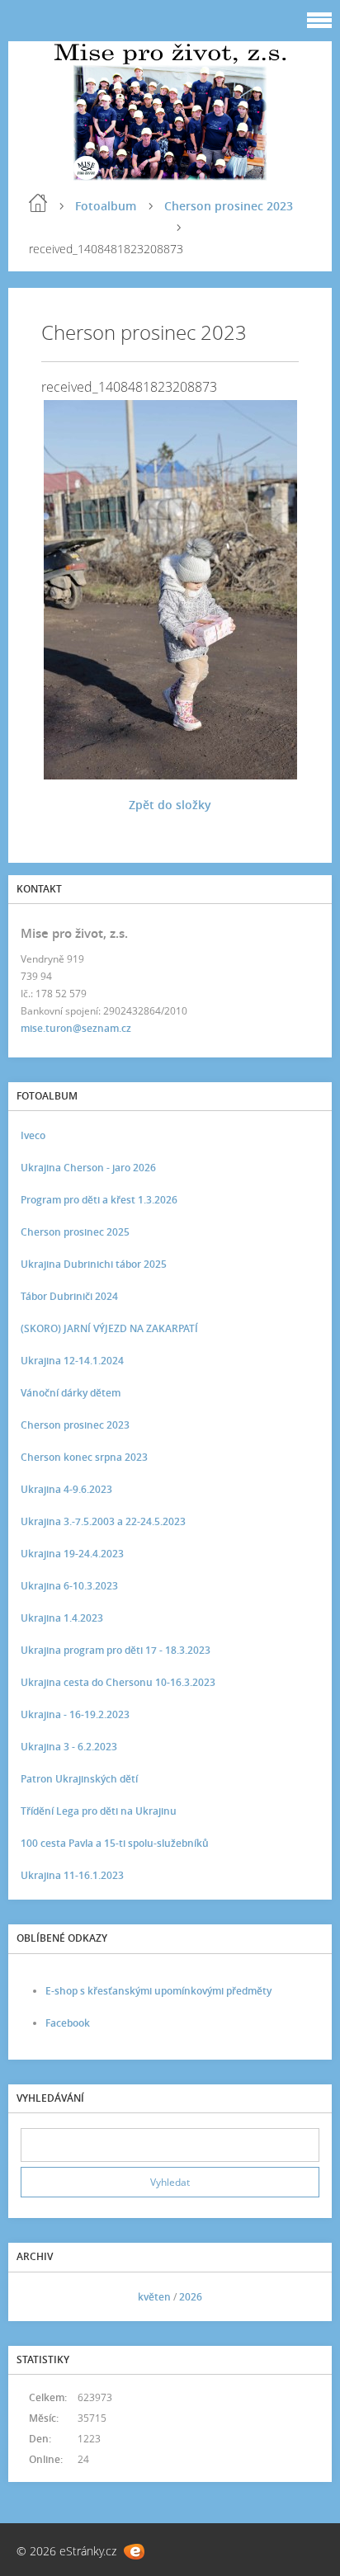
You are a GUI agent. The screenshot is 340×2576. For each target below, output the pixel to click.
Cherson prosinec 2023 (229, 206)
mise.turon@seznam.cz (76, 1028)
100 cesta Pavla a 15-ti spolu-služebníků (115, 1843)
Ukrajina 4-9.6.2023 (66, 1489)
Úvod (38, 203)
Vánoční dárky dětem (71, 1393)
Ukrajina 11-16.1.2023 (72, 1875)
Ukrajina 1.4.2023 (62, 1618)
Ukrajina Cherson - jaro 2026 (88, 1168)
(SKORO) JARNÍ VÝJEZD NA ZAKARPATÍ (109, 1328)
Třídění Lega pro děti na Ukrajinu (99, 1811)
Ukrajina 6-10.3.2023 (69, 1586)
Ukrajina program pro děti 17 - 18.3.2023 (116, 1650)
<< (39, 2297)
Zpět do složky (170, 805)
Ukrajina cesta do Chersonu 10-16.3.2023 (118, 1682)
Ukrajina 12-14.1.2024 (72, 1361)
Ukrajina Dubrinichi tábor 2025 (94, 1264)
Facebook (68, 2023)
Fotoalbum (106, 206)
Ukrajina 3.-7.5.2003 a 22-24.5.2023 (103, 1521)
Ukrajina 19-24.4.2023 (72, 1554)
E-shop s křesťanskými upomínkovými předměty (158, 1991)
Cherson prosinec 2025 (75, 1232)
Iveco (33, 1135)
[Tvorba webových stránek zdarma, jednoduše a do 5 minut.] (134, 2552)
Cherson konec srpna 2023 (84, 1457)
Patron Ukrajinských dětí (79, 1779)
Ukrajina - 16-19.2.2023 (75, 1714)
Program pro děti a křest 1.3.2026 (99, 1200)
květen (154, 2297)
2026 (191, 2297)
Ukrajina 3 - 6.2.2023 (69, 1747)
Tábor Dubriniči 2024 (69, 1296)
